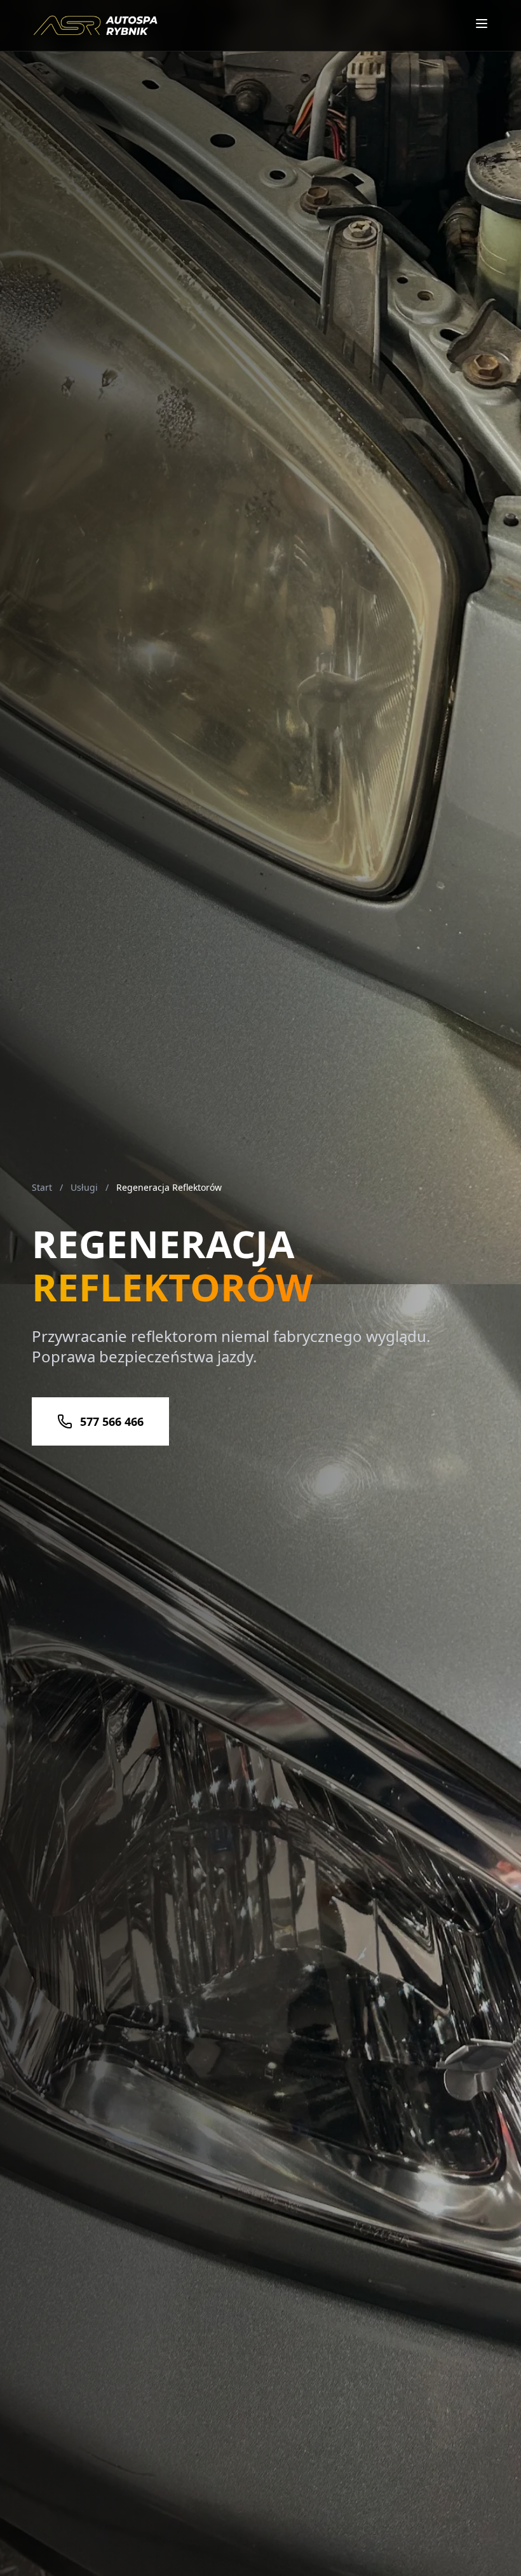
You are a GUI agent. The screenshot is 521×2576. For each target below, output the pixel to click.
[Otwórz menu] (482, 24)
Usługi (84, 1187)
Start (42, 1187)
